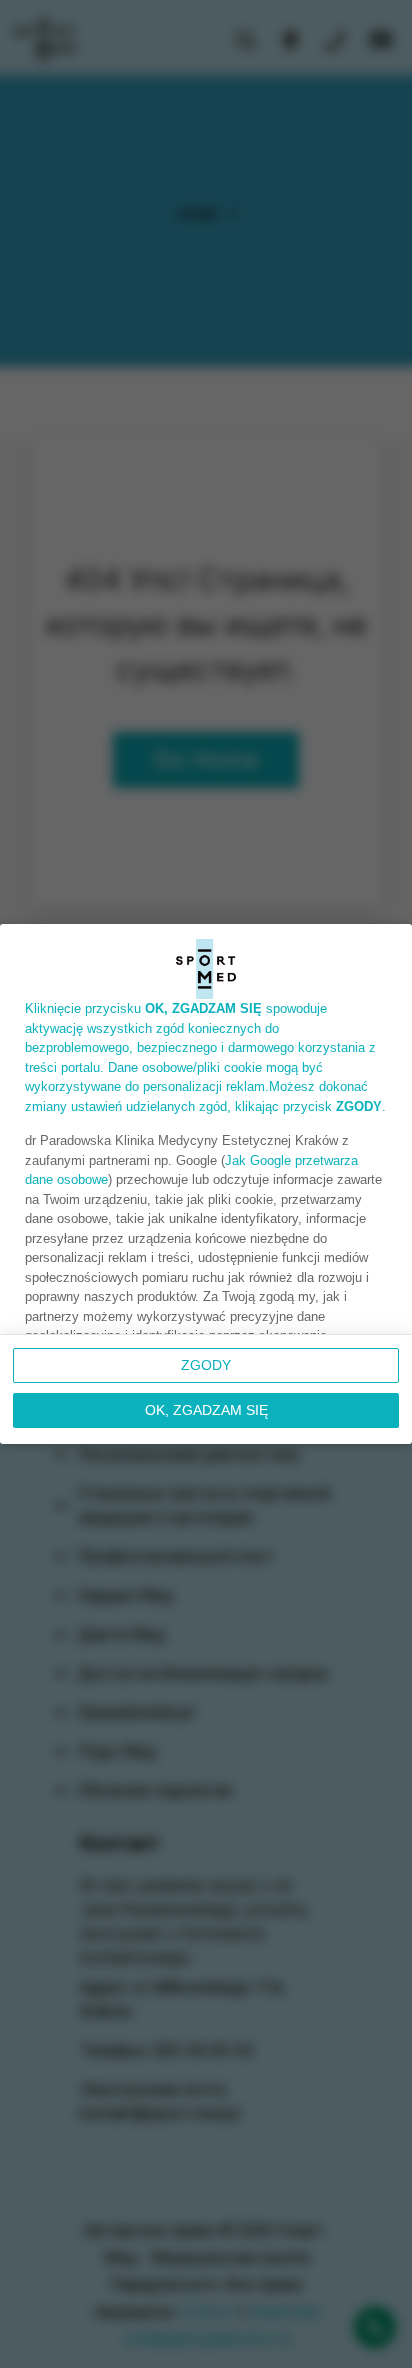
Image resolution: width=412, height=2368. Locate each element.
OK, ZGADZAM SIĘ (206, 1410)
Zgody (206, 1365)
